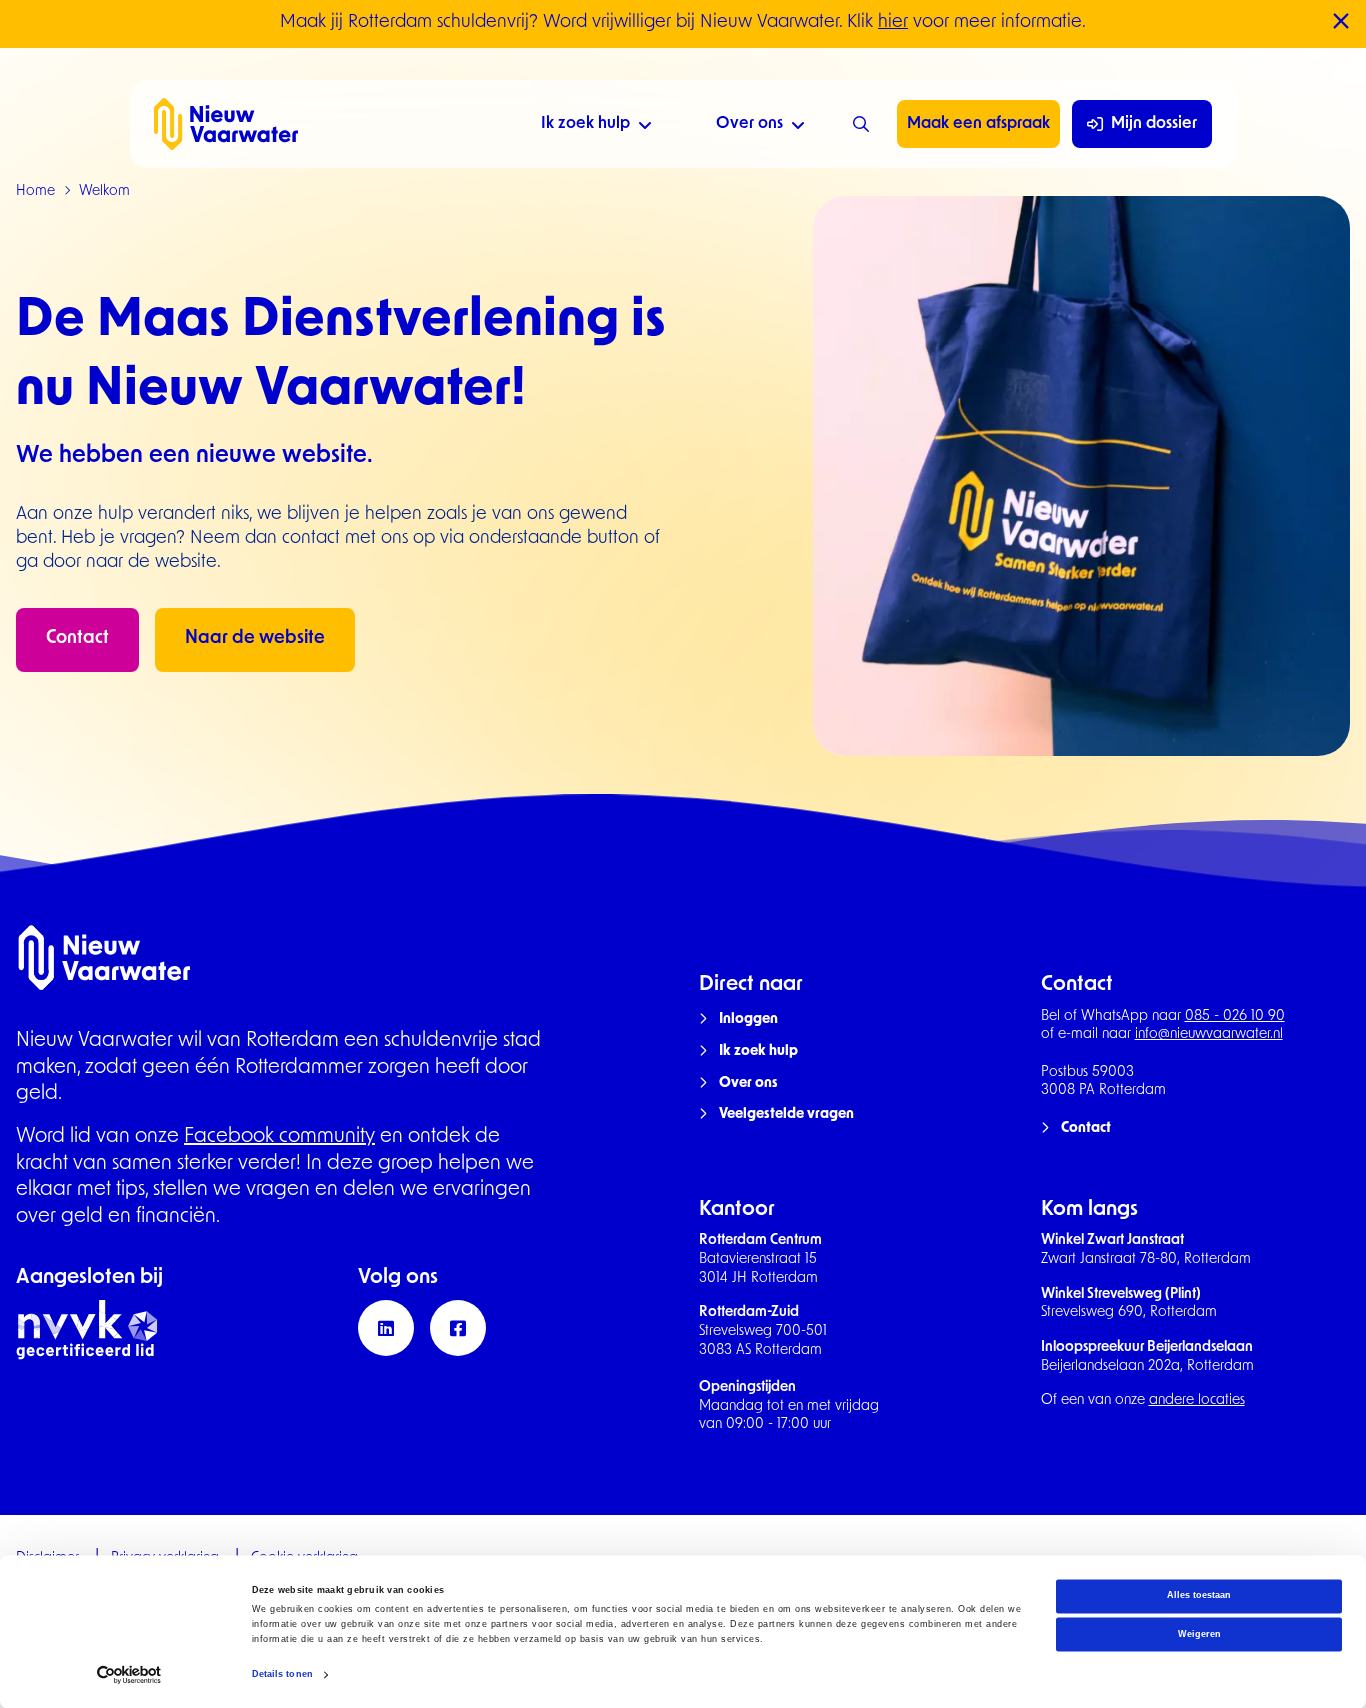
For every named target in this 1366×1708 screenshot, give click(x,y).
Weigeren (1199, 1634)
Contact (77, 639)
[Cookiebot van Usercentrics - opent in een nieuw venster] (129, 1674)
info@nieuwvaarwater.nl (1209, 1034)
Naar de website (255, 639)
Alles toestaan (1199, 1596)
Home (35, 191)
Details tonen (282, 1675)
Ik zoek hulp (585, 124)
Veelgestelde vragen (786, 1114)
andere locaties (1197, 1400)
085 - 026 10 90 (1235, 1016)
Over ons (749, 124)
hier (893, 23)
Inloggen (748, 1019)
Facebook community (279, 1137)
